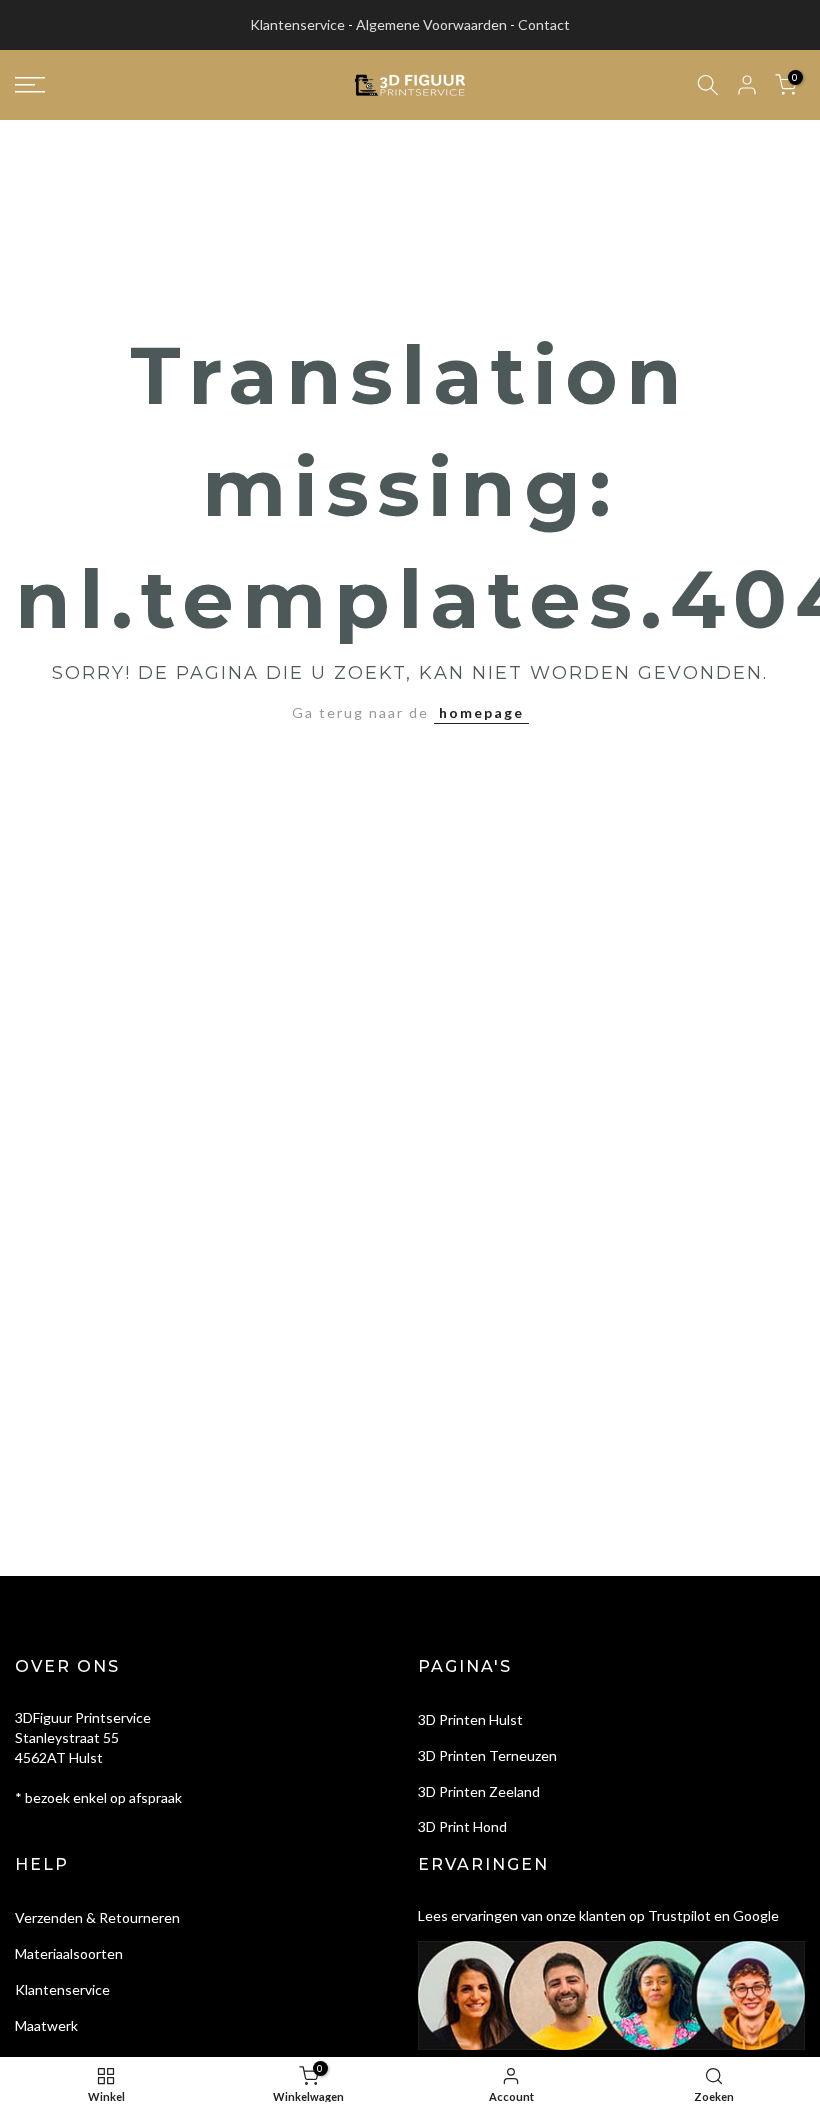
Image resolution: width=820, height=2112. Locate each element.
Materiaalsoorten (69, 1953)
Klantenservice (297, 24)
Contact (544, 24)
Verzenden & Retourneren (97, 1917)
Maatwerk (46, 2025)
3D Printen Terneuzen (487, 1755)
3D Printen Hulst (470, 1719)
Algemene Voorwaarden (431, 24)
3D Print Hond (462, 1826)
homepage (481, 712)
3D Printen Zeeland (479, 1791)
